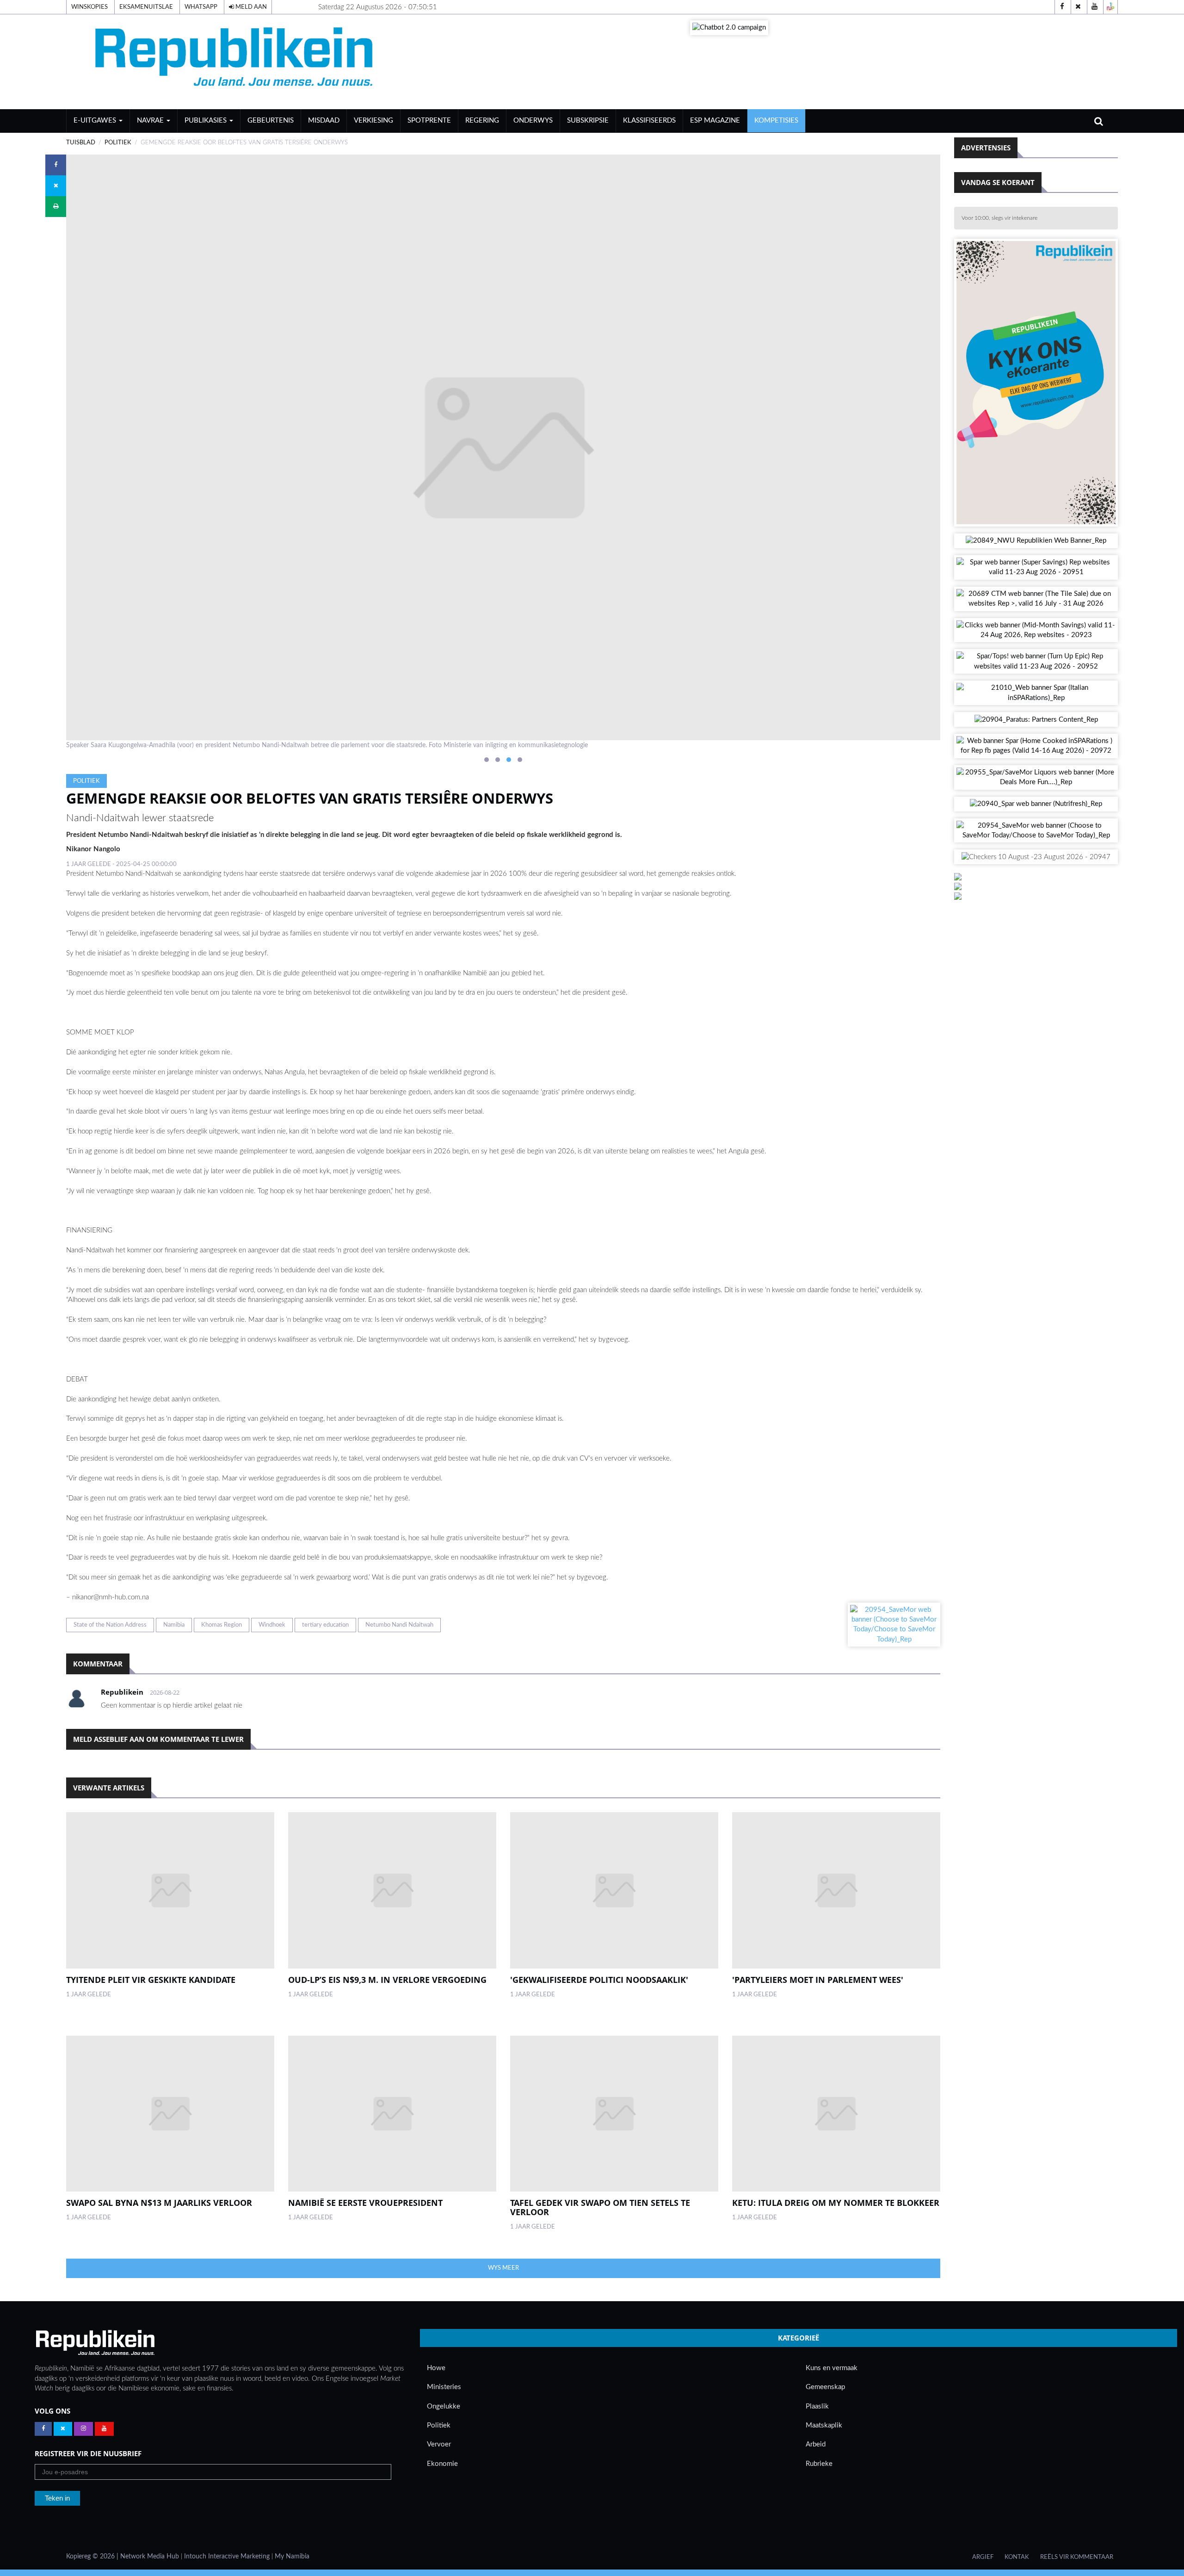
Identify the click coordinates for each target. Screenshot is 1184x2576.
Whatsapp (201, 7)
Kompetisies (776, 121)
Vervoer (439, 2444)
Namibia (174, 1625)
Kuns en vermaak (832, 2368)
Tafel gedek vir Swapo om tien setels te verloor (600, 2207)
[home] (237, 61)
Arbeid (816, 2444)
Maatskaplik (824, 2425)
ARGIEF (983, 2557)
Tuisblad (81, 142)
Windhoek (272, 1625)
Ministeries (444, 2387)
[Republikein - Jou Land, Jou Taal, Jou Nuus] (95, 2343)
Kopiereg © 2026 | (93, 2557)
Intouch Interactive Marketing (227, 2557)
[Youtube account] (1094, 7)
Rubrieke (819, 2464)
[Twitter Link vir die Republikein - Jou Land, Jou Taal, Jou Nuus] (63, 2429)
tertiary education (325, 1625)
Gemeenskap (825, 2387)
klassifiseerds (649, 121)
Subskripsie (588, 121)
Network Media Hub (150, 2557)
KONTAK (1017, 2557)
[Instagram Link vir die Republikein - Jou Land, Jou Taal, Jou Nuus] (83, 2429)
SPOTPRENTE (429, 121)
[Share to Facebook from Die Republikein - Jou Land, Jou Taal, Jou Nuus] (56, 165)
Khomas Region (222, 1625)
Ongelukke (444, 2406)
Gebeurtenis (271, 121)
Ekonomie (442, 2464)
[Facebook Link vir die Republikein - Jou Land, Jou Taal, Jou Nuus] (43, 2429)
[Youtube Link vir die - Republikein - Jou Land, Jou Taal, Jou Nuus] (104, 2429)
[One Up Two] (1110, 7)
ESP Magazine (715, 121)
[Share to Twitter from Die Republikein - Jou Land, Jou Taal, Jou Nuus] (56, 186)
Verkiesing (373, 121)
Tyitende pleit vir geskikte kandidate (151, 1980)
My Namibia (292, 2557)
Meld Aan (250, 7)
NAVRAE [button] (151, 121)
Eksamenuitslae (146, 7)
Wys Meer (503, 2268)
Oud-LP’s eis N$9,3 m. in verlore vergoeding (387, 1980)
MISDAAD (324, 121)
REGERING (482, 121)
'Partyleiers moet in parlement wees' (818, 1980)
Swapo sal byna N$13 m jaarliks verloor (159, 2203)
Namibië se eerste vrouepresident (365, 2203)
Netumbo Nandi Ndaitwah (399, 1625)
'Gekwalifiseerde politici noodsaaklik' (599, 1980)
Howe (436, 2368)
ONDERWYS (533, 121)
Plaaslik (817, 2406)
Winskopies (89, 7)
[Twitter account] (1078, 7)
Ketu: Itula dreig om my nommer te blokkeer (836, 2203)
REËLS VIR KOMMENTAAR (1077, 2557)
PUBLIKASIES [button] (207, 121)
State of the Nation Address (110, 1625)
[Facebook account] (1062, 7)
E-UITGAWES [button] (96, 121)
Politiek (118, 142)
